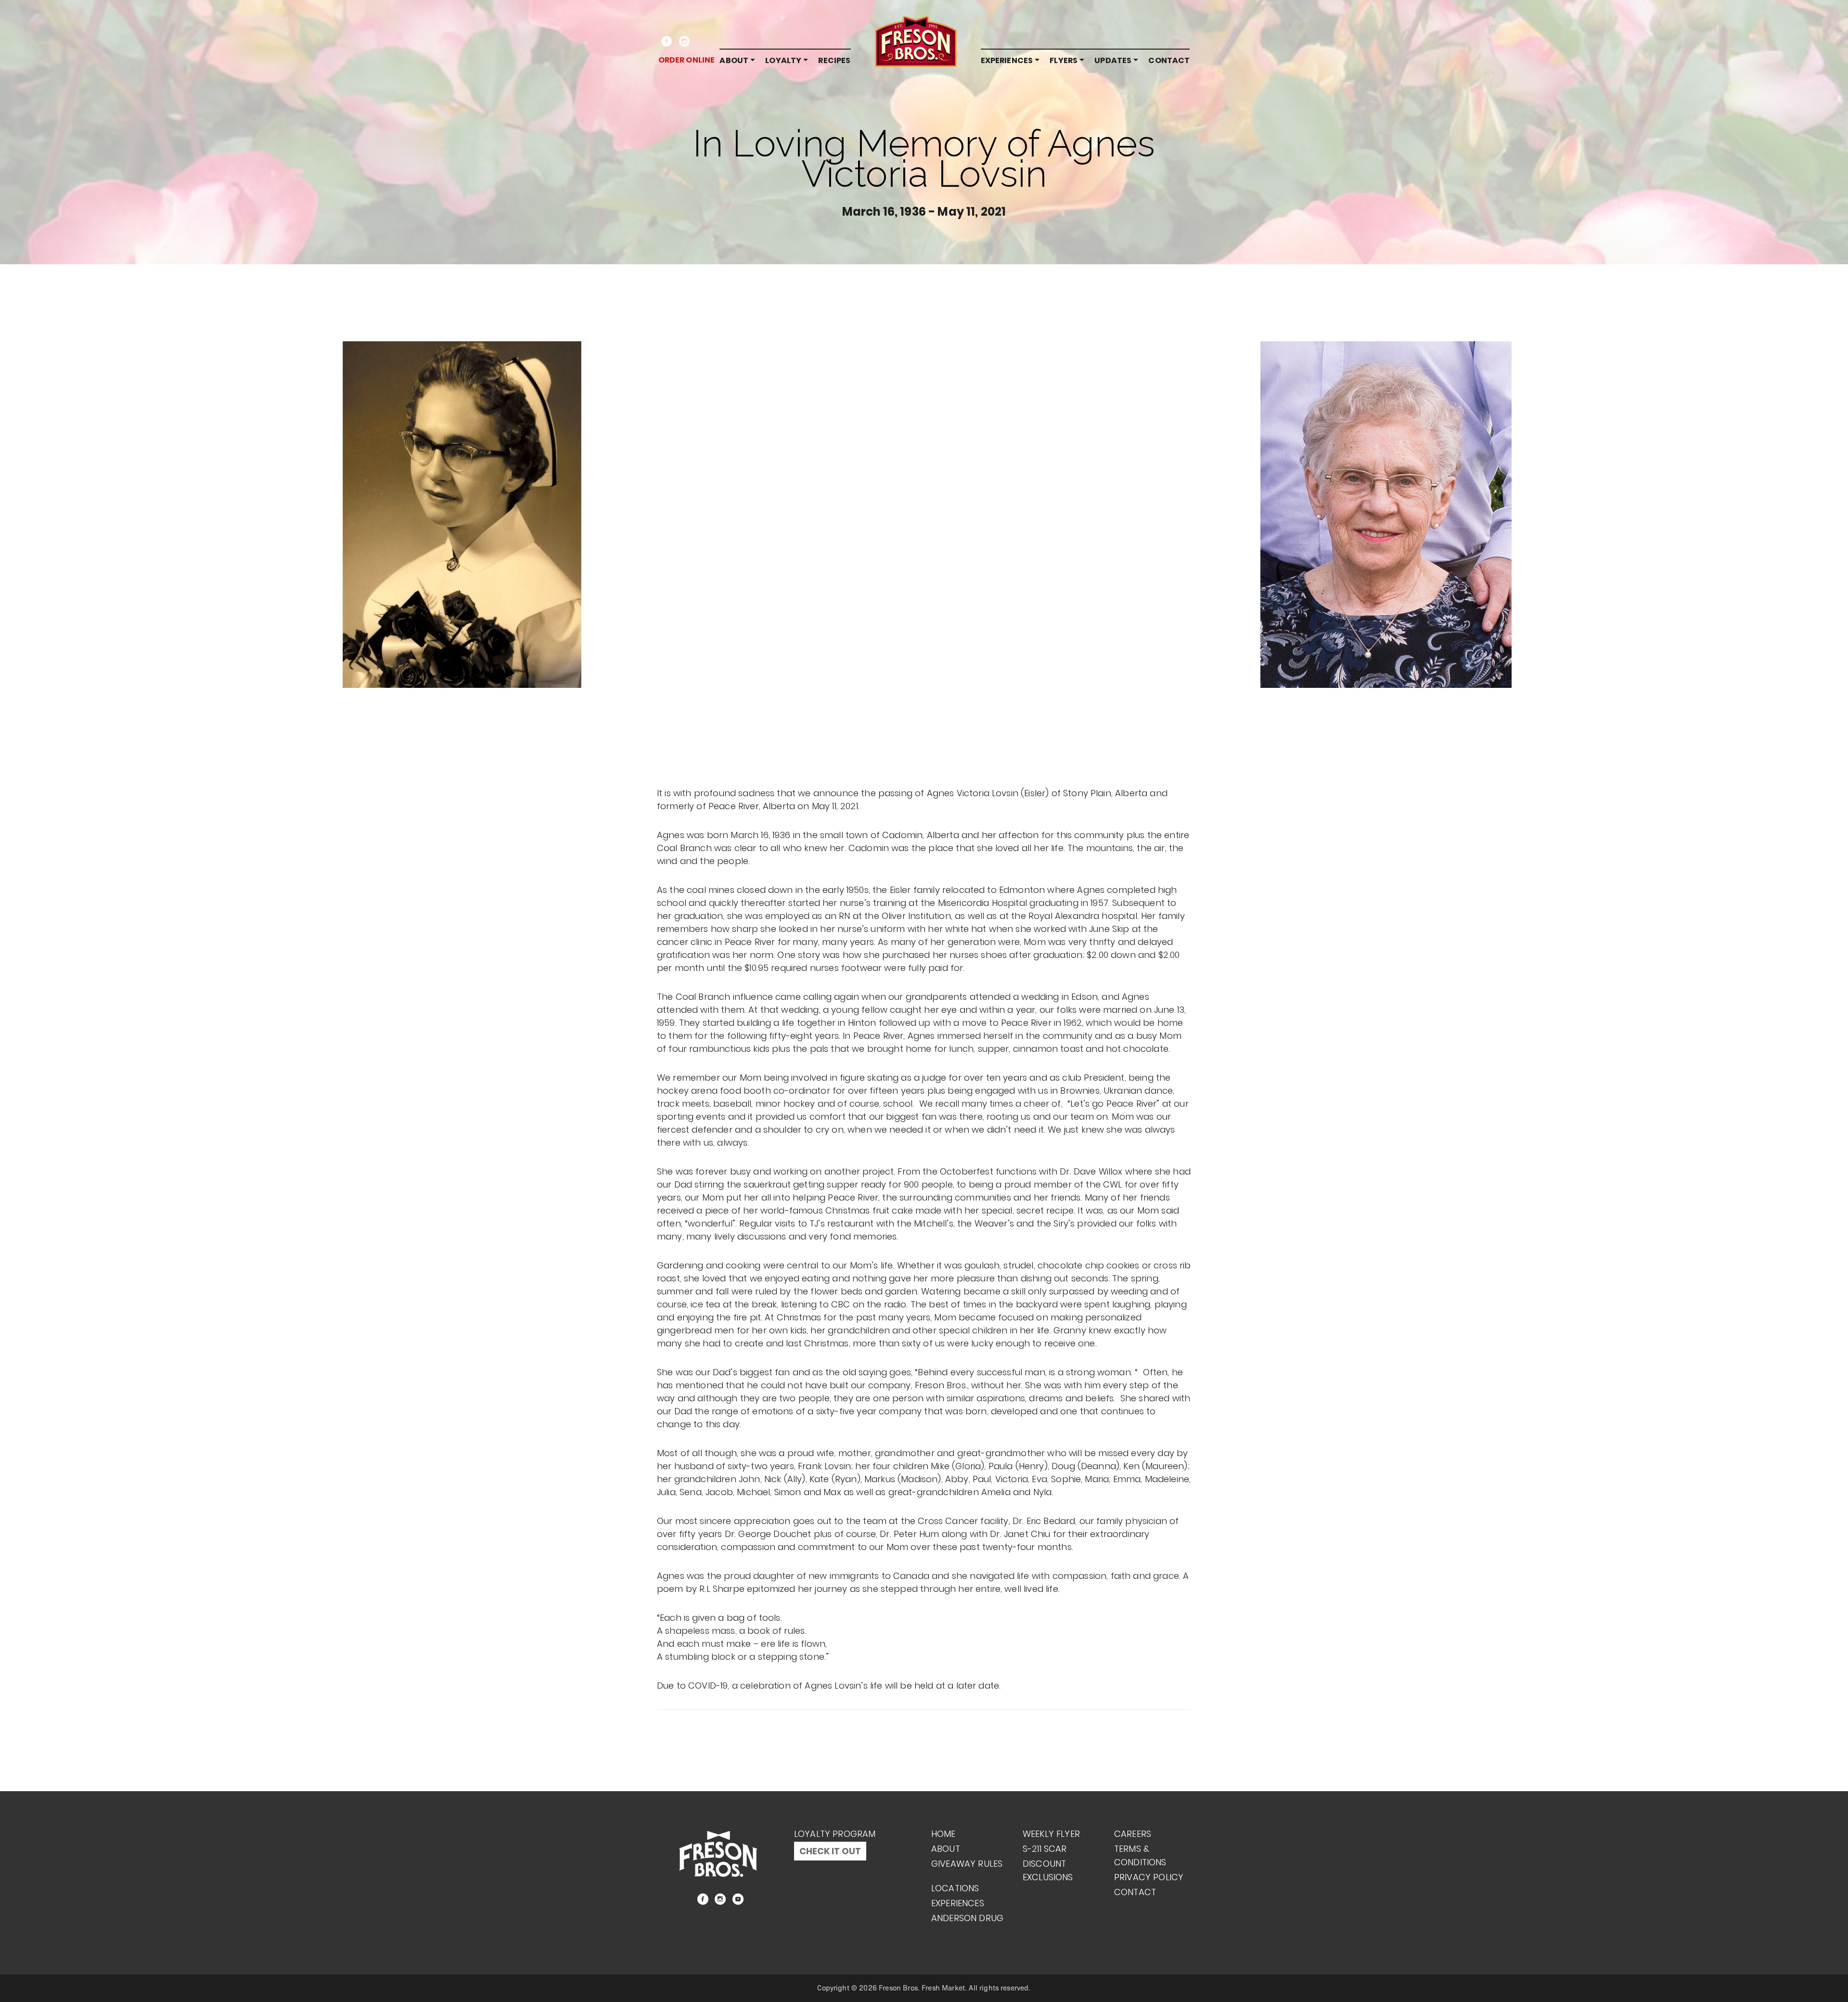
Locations (955, 1888)
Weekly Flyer (1051, 1834)
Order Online (687, 60)
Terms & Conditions (1140, 1855)
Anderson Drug (967, 1918)
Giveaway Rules (967, 1864)
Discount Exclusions (1048, 1870)
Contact (1169, 60)
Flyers (1064, 60)
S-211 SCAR (1045, 1849)
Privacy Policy (1149, 1877)
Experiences (1007, 60)
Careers (1133, 1834)
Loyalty (783, 60)
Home (943, 1834)
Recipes (834, 60)
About (734, 60)
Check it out (830, 1851)
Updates (1113, 60)
